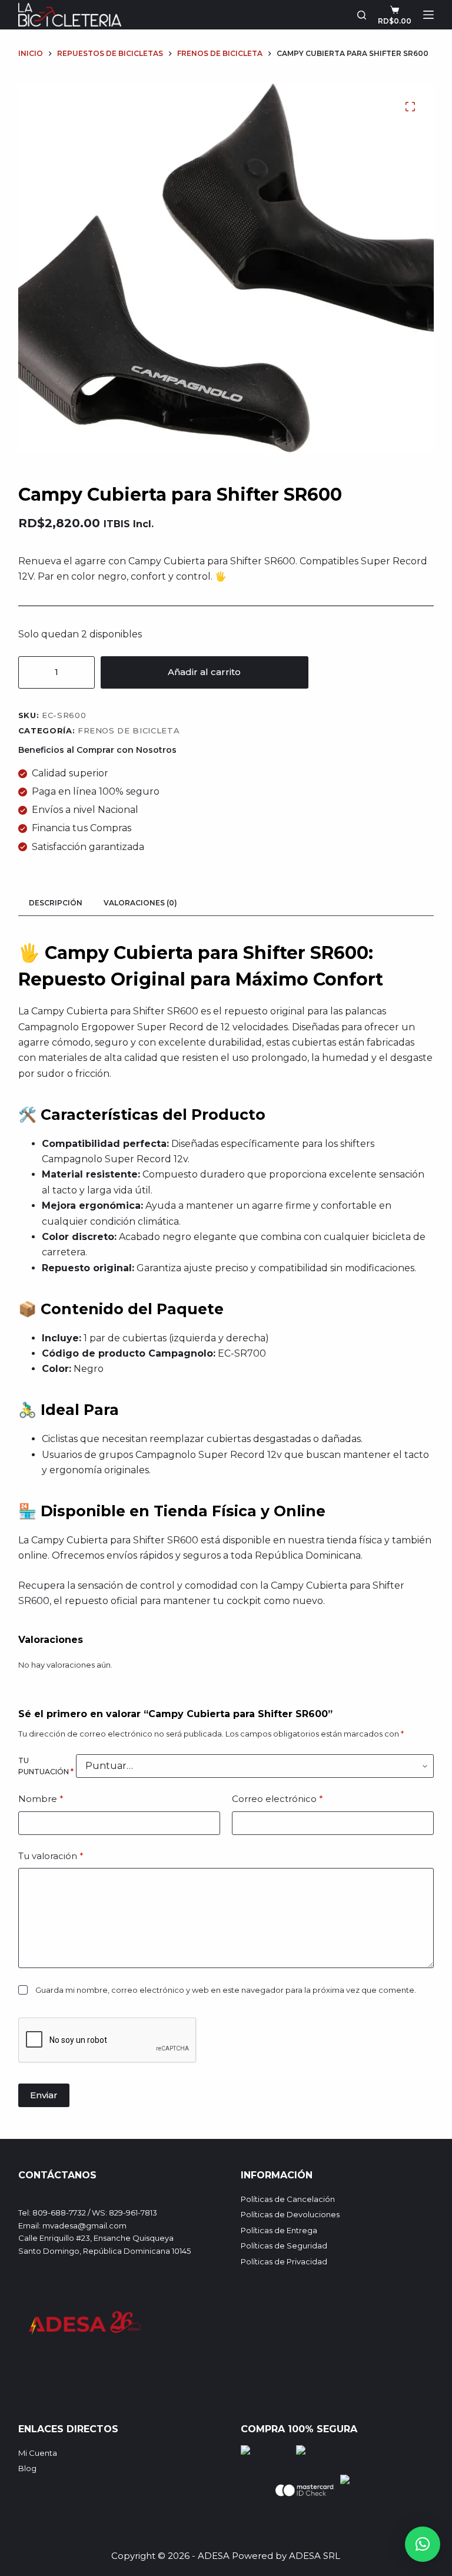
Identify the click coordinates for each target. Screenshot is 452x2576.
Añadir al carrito (204, 672)
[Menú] (428, 15)
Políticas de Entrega (279, 2230)
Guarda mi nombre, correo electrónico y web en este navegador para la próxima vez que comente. (226, 1990)
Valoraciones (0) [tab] (140, 903)
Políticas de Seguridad (284, 2246)
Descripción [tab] (56, 903)
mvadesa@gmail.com (84, 2226)
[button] (423, 2544)
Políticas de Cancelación (288, 2199)
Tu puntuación (46, 1766)
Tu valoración (51, 1856)
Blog (27, 2468)
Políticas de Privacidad (284, 2261)
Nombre (41, 1799)
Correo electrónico (277, 1799)
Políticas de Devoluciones (290, 2214)
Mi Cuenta (38, 2453)
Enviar (44, 2095)
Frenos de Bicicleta (129, 730)
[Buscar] (362, 15)
